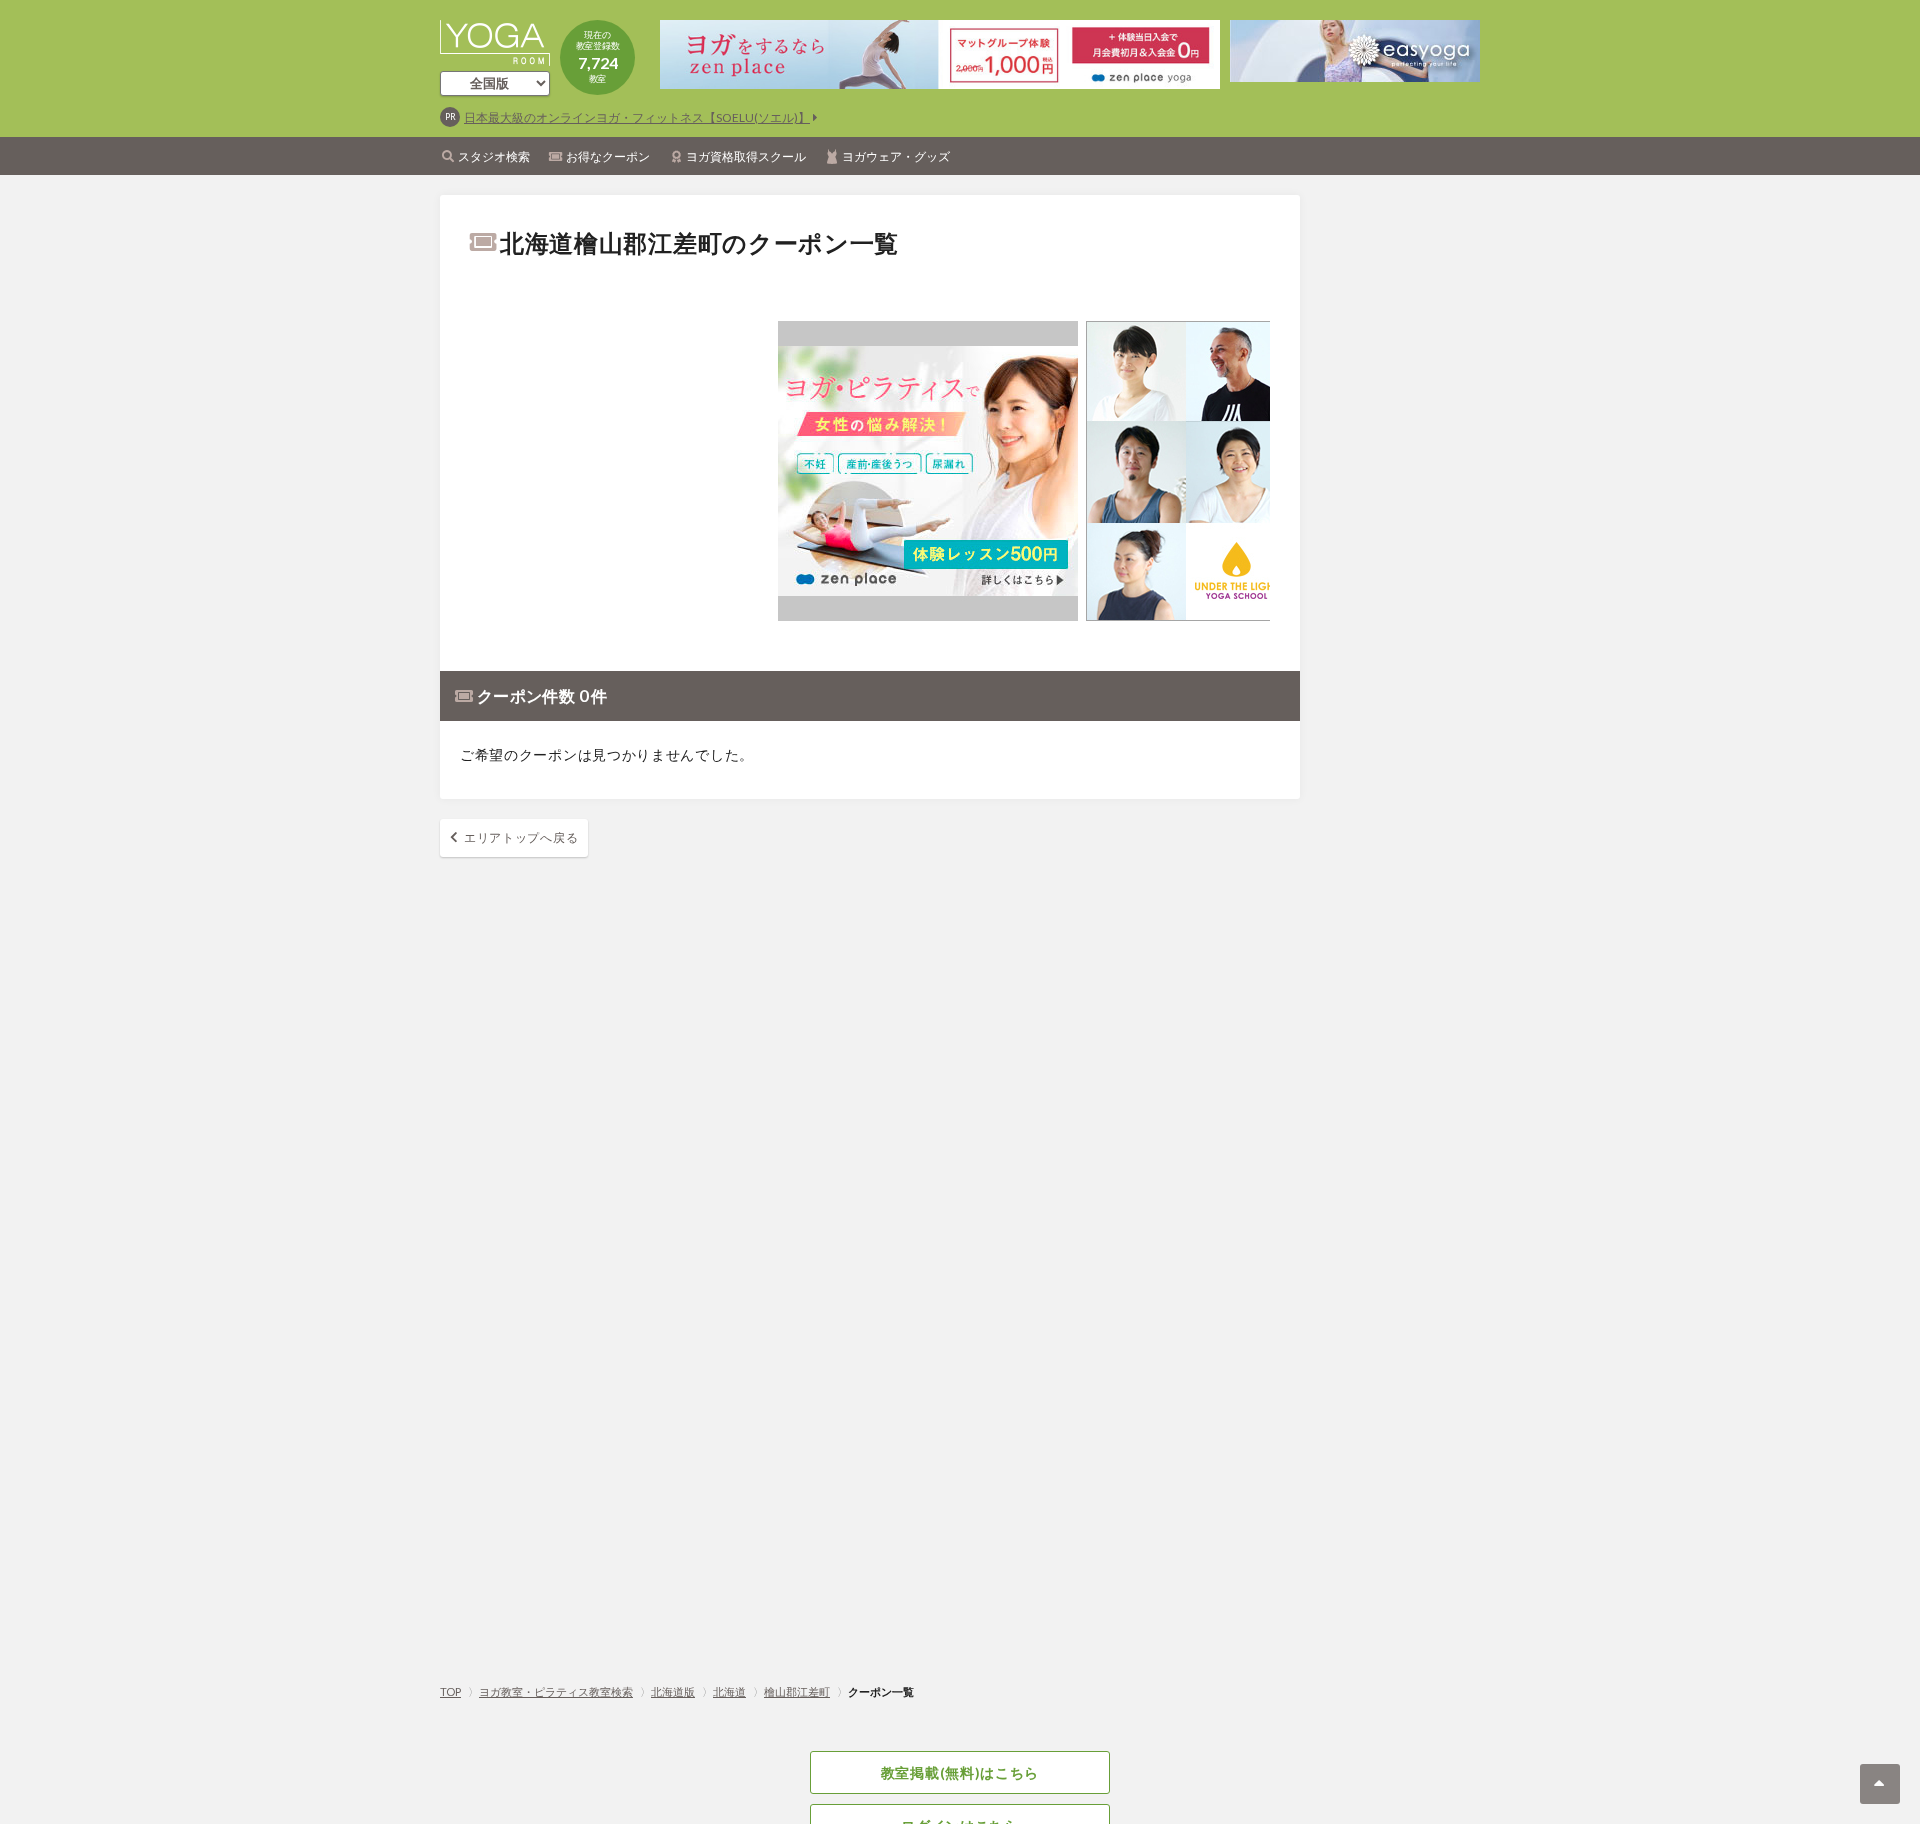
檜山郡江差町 (797, 1691)
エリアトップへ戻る (521, 837)
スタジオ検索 (494, 156)
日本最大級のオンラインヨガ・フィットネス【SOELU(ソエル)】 (637, 117)
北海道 (729, 1691)
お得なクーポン (608, 156)
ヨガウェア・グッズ (896, 156)
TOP (450, 1691)
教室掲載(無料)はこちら (960, 1772)
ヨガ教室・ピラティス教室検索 (556, 1691)
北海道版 (673, 1691)
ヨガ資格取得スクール (746, 156)
